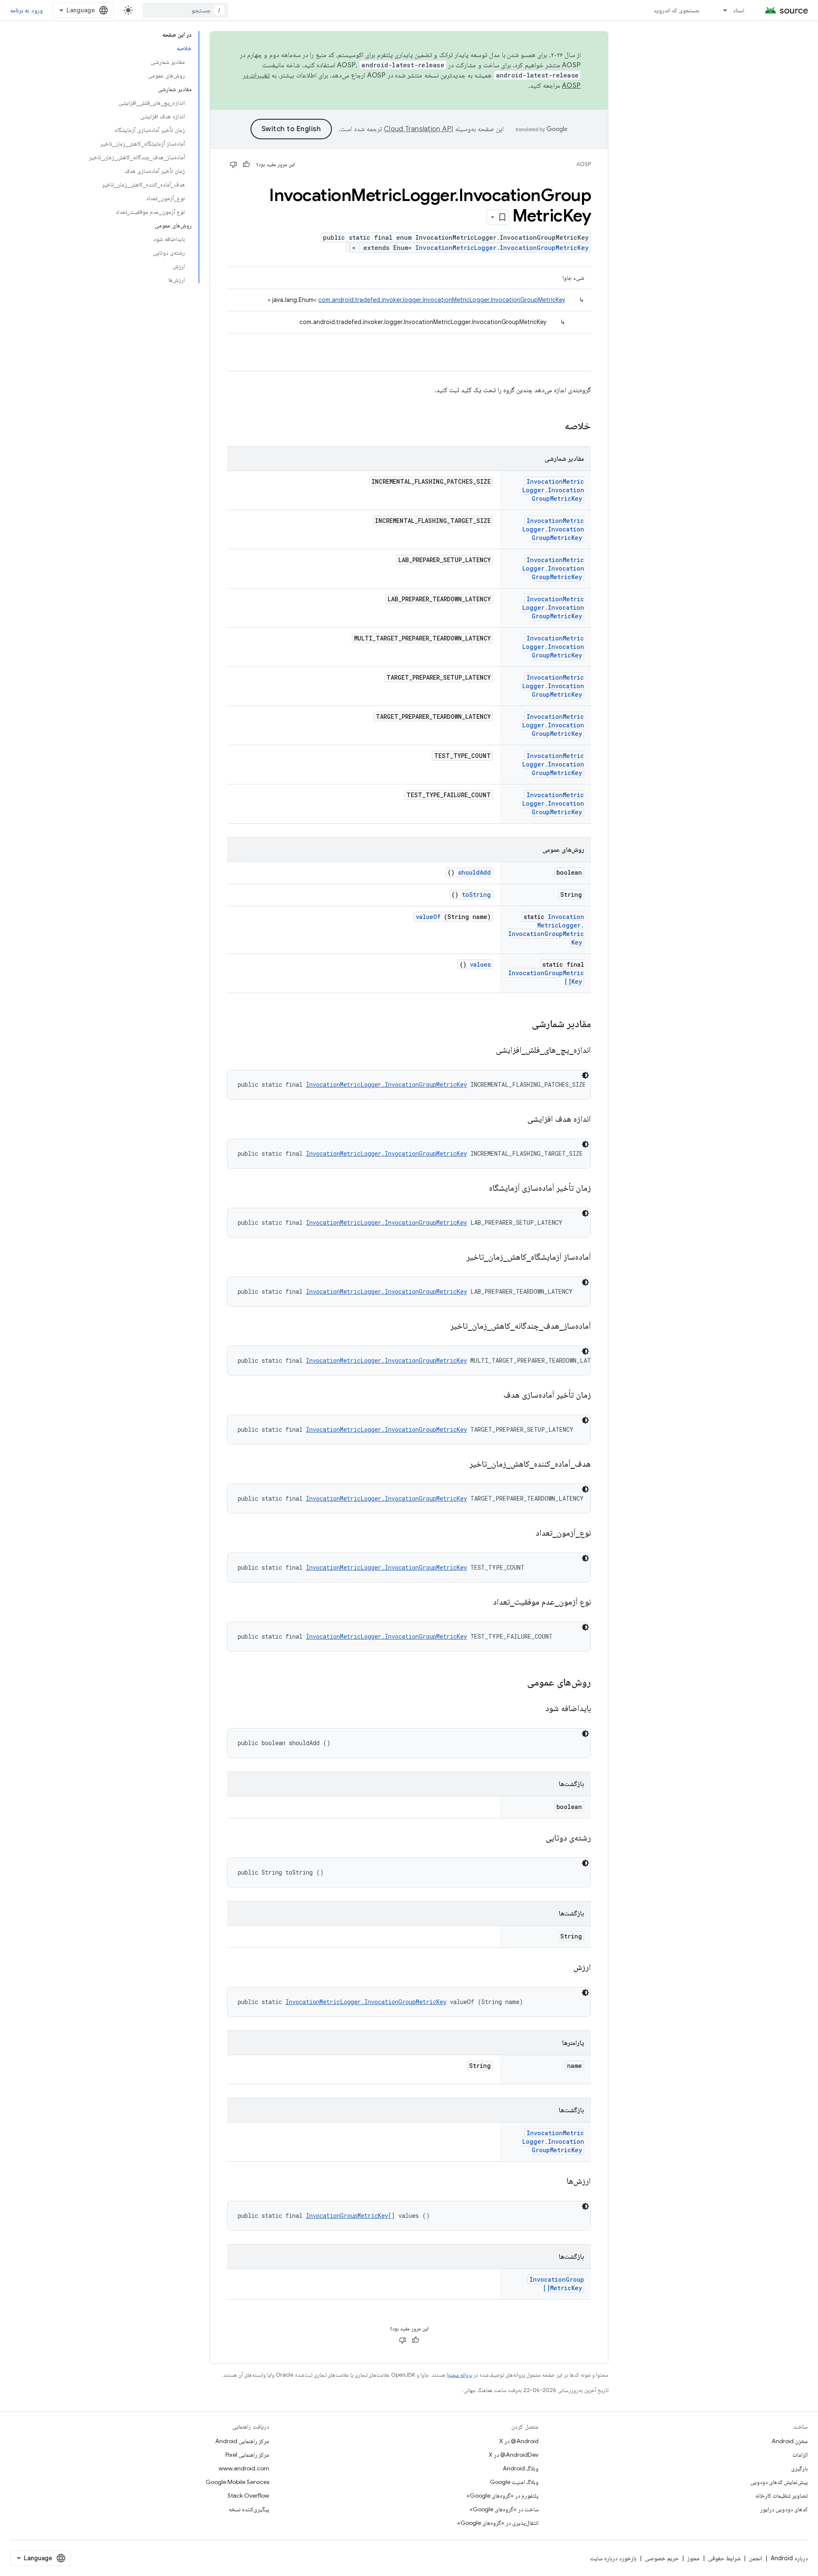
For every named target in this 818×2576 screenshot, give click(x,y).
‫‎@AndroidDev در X (514, 2455)
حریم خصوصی (662, 2558)
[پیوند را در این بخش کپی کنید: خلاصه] (553, 427)
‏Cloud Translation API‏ (418, 129)
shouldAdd (474, 872)
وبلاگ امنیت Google (514, 2482)
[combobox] (185, 10)
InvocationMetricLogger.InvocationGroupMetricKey (502, 248)
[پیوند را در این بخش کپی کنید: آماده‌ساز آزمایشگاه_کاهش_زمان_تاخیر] (456, 1258)
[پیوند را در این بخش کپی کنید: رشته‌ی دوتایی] (535, 1838)
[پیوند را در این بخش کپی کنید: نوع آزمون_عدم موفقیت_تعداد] (482, 1602)
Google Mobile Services (238, 2482)
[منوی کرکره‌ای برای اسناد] (721, 10)
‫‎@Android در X (519, 2441)
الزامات (800, 2455)
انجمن (756, 2558)
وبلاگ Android (521, 2468)
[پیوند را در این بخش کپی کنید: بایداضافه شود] (535, 1709)
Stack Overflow (248, 2496)
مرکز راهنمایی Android (242, 2441)
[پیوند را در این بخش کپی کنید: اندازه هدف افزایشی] (517, 1120)
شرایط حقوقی (724, 2558)
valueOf (428, 917)
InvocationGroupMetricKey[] (350, 2216)
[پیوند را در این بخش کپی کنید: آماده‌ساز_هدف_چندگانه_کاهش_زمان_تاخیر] (440, 1327)
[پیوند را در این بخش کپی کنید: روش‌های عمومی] (518, 1683)
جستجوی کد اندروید (677, 10)
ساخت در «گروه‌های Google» (504, 2509)
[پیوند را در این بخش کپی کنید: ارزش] (563, 1968)
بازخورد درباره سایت (613, 2558)
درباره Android (789, 2558)
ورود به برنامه (26, 10)
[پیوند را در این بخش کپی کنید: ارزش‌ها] (556, 2182)
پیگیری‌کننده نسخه (249, 2509)
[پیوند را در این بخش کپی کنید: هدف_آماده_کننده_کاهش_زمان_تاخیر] (459, 1465)
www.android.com (244, 2468)
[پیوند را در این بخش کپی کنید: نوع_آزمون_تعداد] (525, 1534)
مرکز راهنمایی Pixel (247, 2455)
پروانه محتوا (459, 2375)
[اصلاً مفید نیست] (233, 164)
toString (476, 895)
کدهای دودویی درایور (784, 2509)
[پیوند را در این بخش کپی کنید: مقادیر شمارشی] (521, 1025)
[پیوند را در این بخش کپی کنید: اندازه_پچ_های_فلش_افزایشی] (485, 1051)
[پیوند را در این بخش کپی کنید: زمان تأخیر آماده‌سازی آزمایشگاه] (478, 1189)
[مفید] (246, 164)
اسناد (739, 10)
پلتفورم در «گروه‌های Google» (503, 2496)
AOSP (584, 164)
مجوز (693, 2558)
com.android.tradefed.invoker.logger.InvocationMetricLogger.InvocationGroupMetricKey (442, 300)
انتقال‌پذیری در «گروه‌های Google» (498, 2523)
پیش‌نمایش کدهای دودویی (779, 2482)
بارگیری (799, 2468)
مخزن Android (790, 2441)
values (480, 964)
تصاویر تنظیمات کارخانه (782, 2496)
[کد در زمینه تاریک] (585, 1075)
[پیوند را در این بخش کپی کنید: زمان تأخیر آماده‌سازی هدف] (493, 1396)
